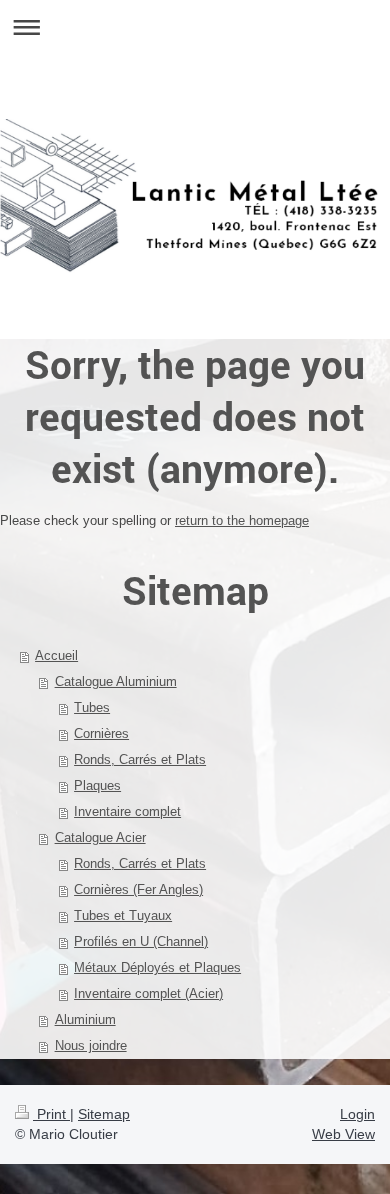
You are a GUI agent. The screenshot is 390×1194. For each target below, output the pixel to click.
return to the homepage (242, 520)
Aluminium (85, 1019)
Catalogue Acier (100, 837)
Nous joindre (91, 1045)
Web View (343, 1134)
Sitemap (104, 1114)
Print (51, 1114)
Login (357, 1114)
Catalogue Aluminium (116, 681)
